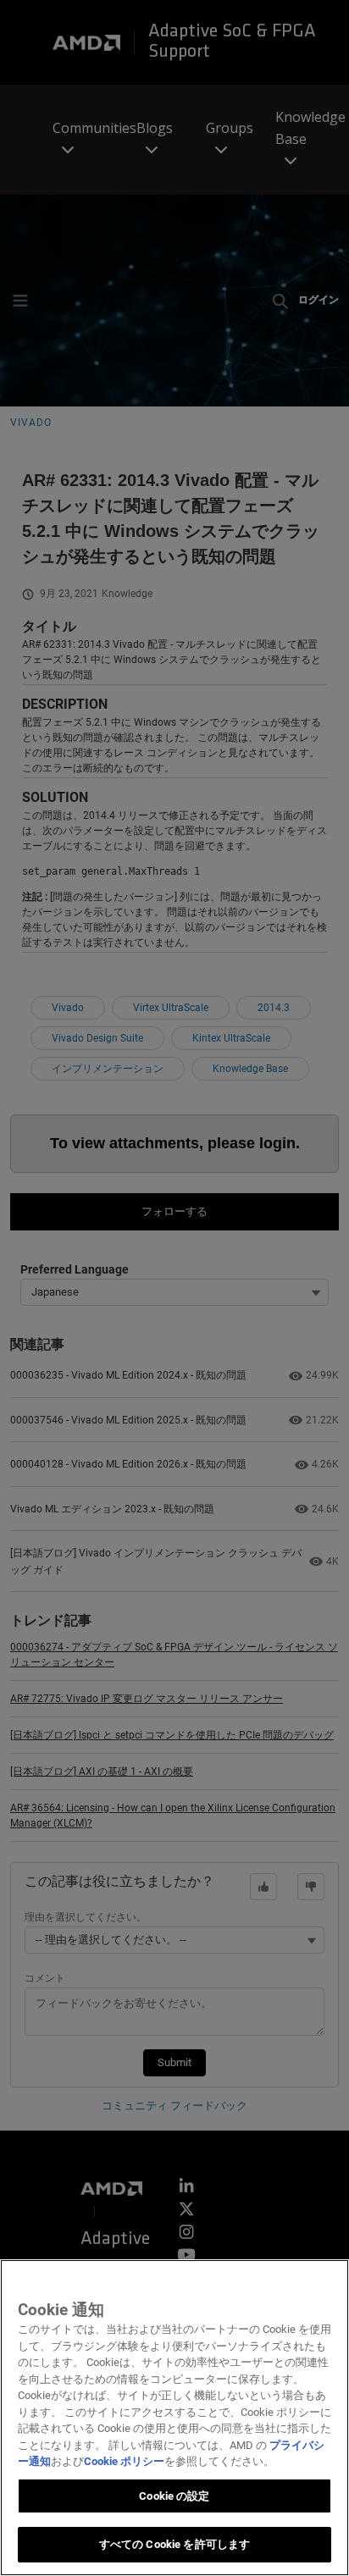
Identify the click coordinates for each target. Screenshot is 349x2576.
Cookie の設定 (174, 2496)
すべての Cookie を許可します (174, 2544)
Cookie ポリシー (124, 2461)
